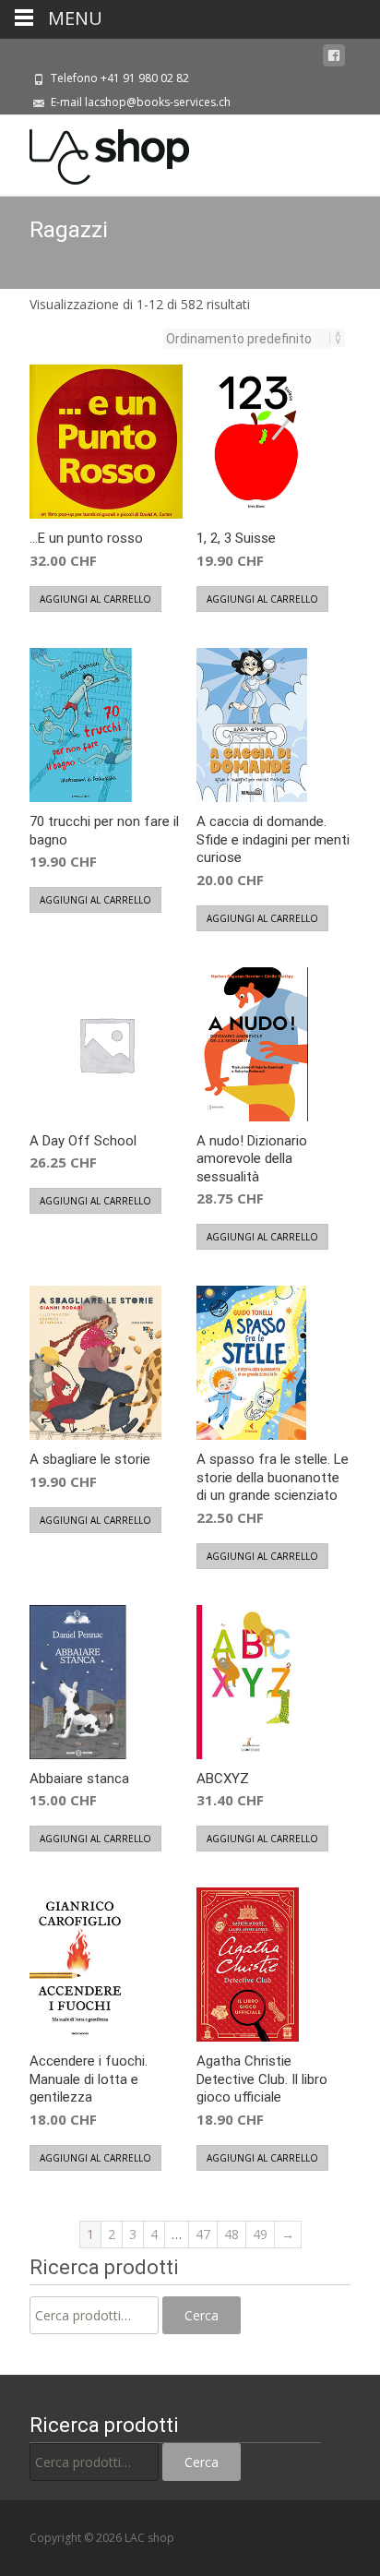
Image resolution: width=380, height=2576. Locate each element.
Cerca (202, 2315)
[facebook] (334, 56)
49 (260, 2234)
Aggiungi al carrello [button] (95, 599)
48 (232, 2234)
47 (203, 2234)
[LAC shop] (95, 152)
